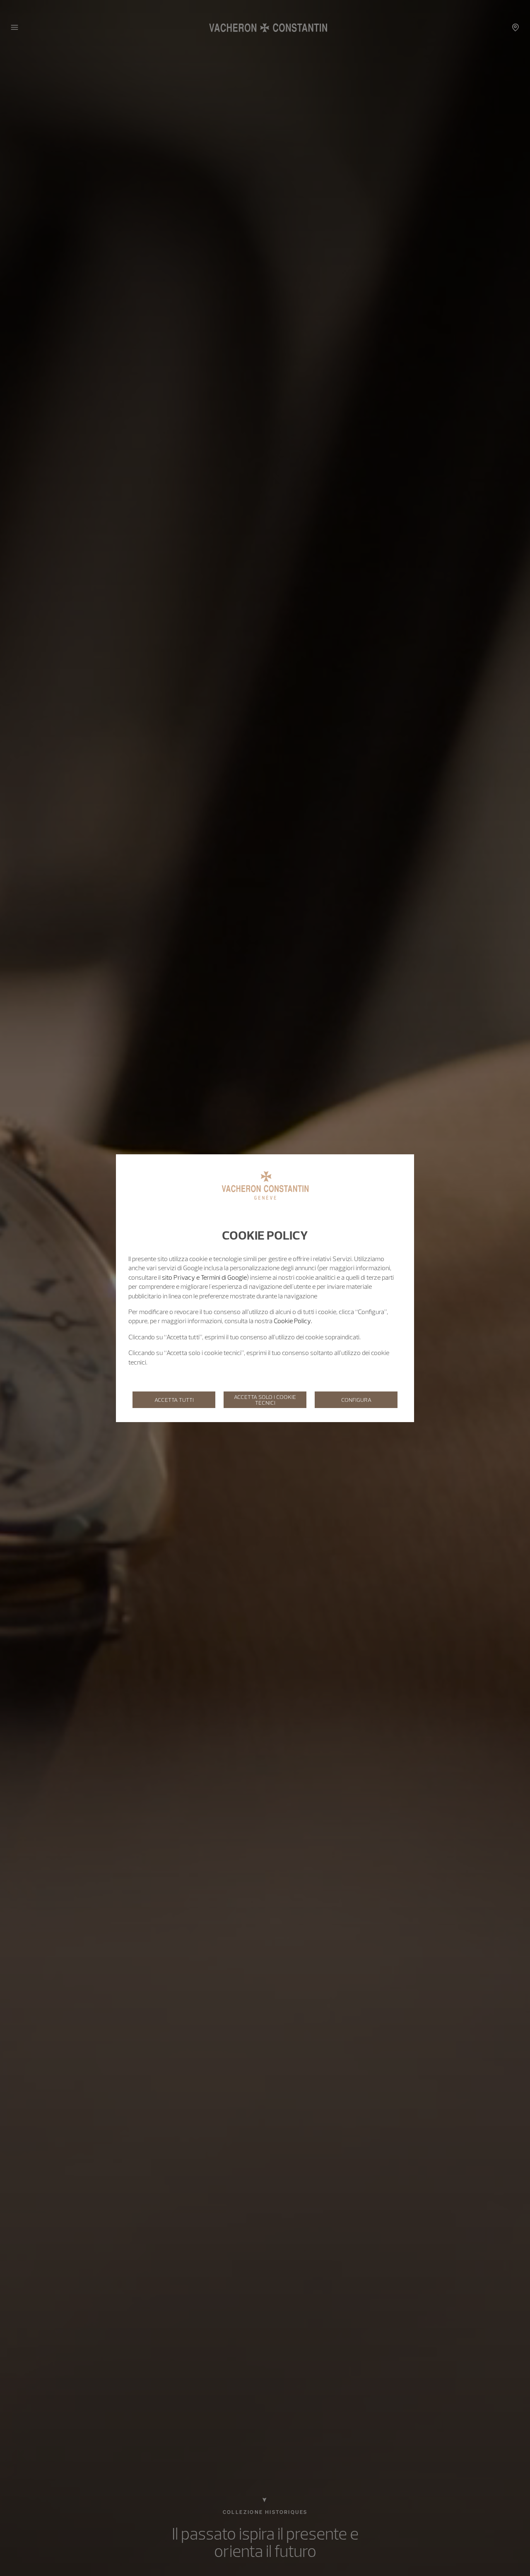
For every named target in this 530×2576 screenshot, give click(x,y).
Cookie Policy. (293, 1321)
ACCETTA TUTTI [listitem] (174, 1400)
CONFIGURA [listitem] (356, 1400)
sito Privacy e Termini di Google (204, 1277)
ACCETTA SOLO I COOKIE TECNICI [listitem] (265, 1400)
